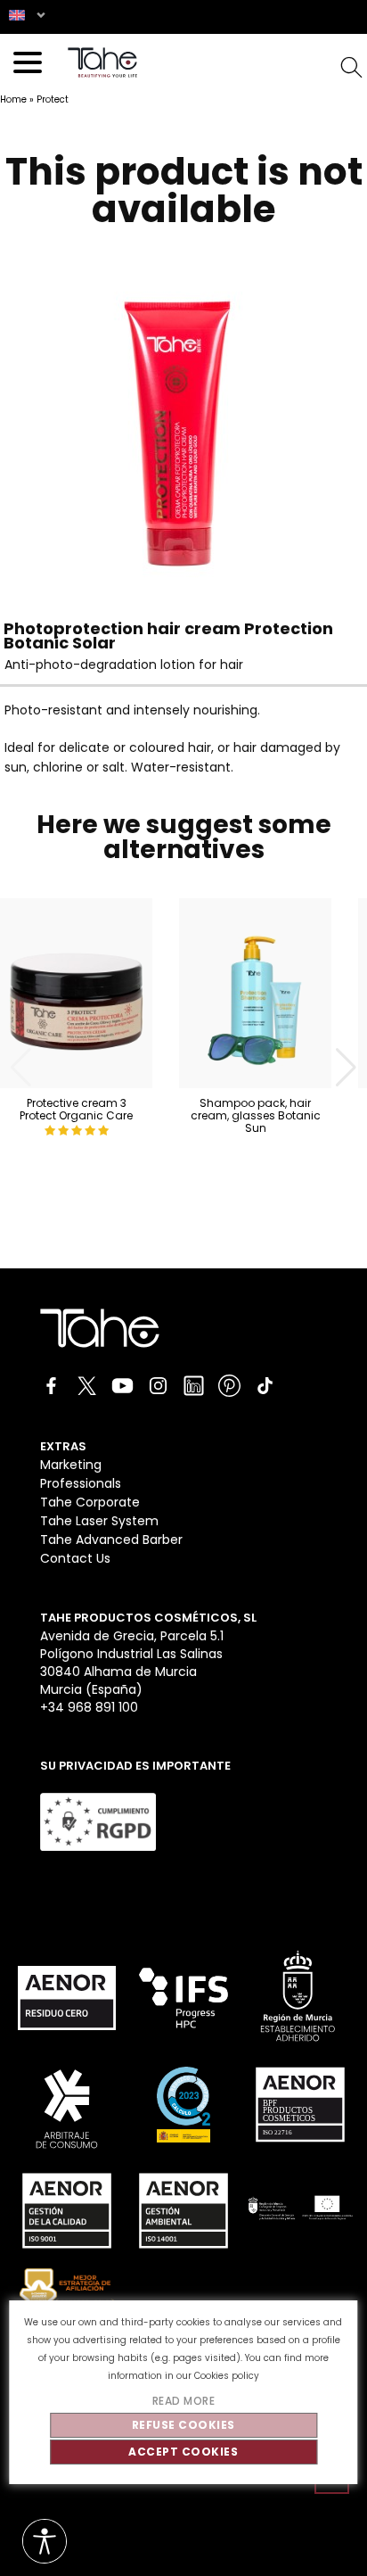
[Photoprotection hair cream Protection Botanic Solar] (177, 585)
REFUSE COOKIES (183, 2425)
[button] (346, 1068)
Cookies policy (227, 2376)
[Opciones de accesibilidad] (45, 2543)
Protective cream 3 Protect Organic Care (76, 1109)
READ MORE (184, 2401)
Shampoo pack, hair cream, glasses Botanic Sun (256, 1115)
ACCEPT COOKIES (183, 2452)
